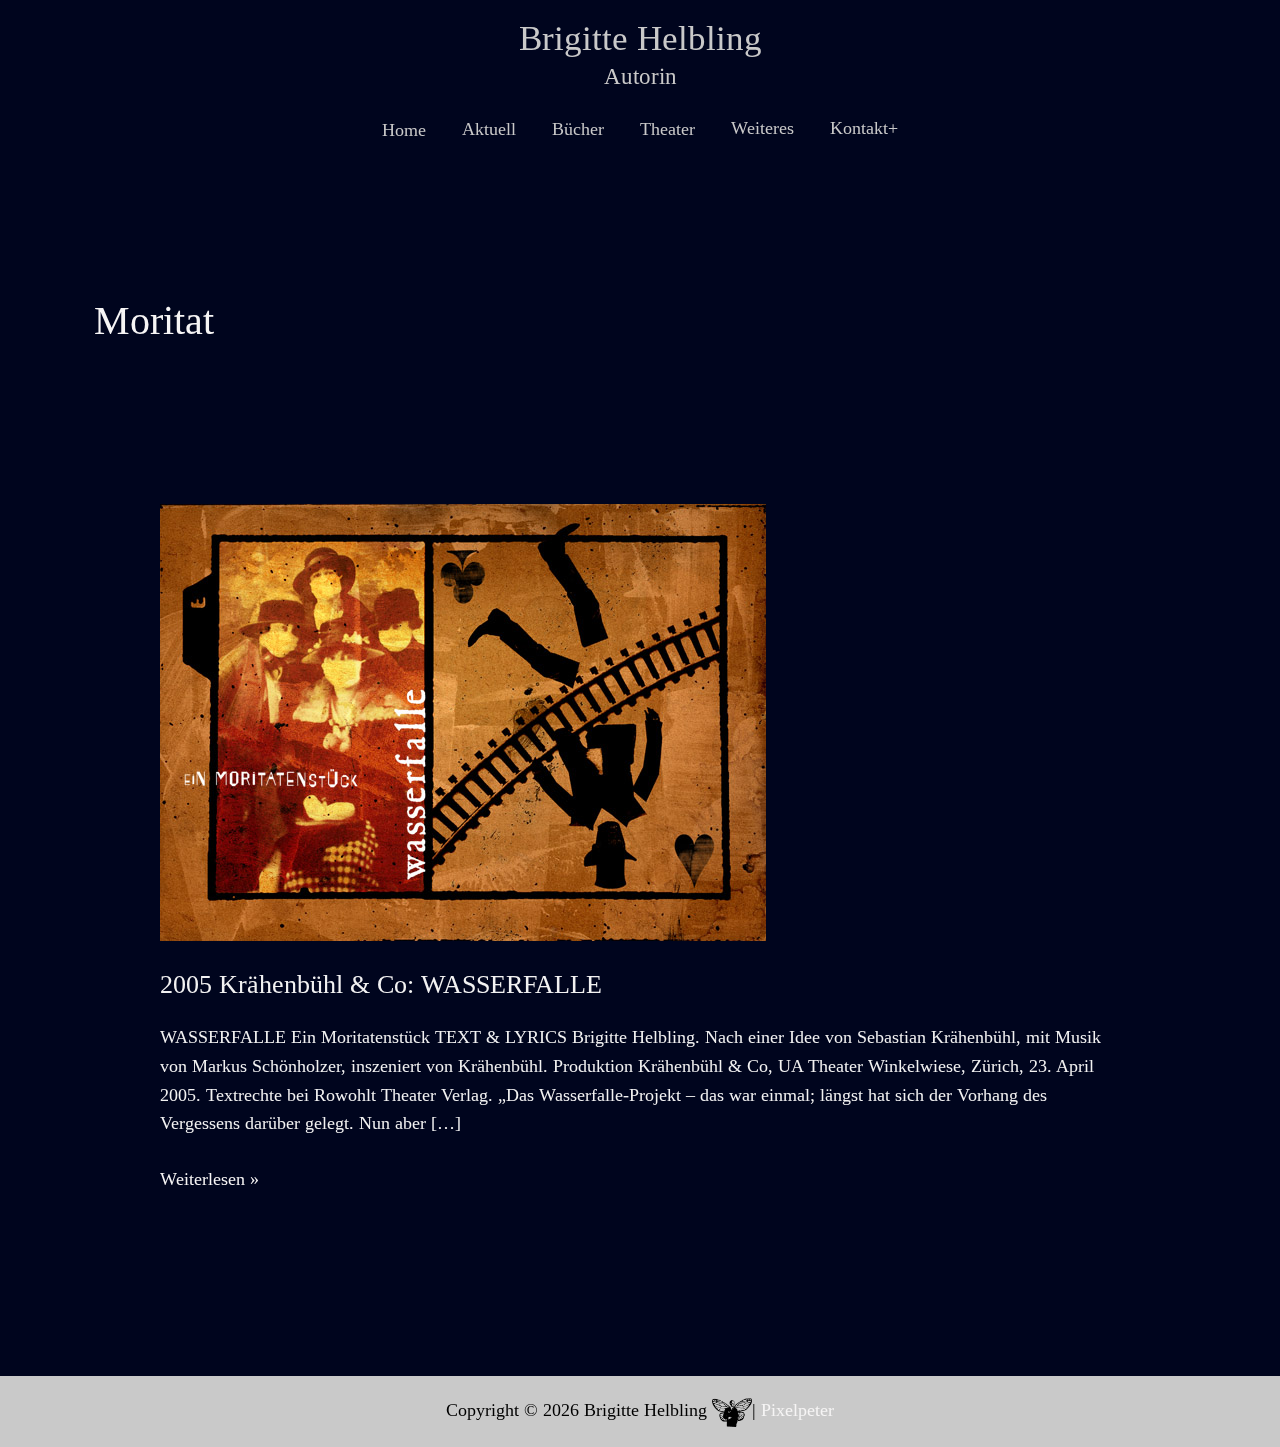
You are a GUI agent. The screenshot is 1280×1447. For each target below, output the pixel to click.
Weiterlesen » (209, 1181)
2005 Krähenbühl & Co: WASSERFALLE (381, 984)
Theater (667, 129)
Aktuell (489, 129)
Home (404, 130)
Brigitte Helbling (640, 38)
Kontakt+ (864, 128)
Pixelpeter (797, 1410)
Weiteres (762, 128)
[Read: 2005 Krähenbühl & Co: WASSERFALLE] (463, 720)
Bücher (578, 129)
